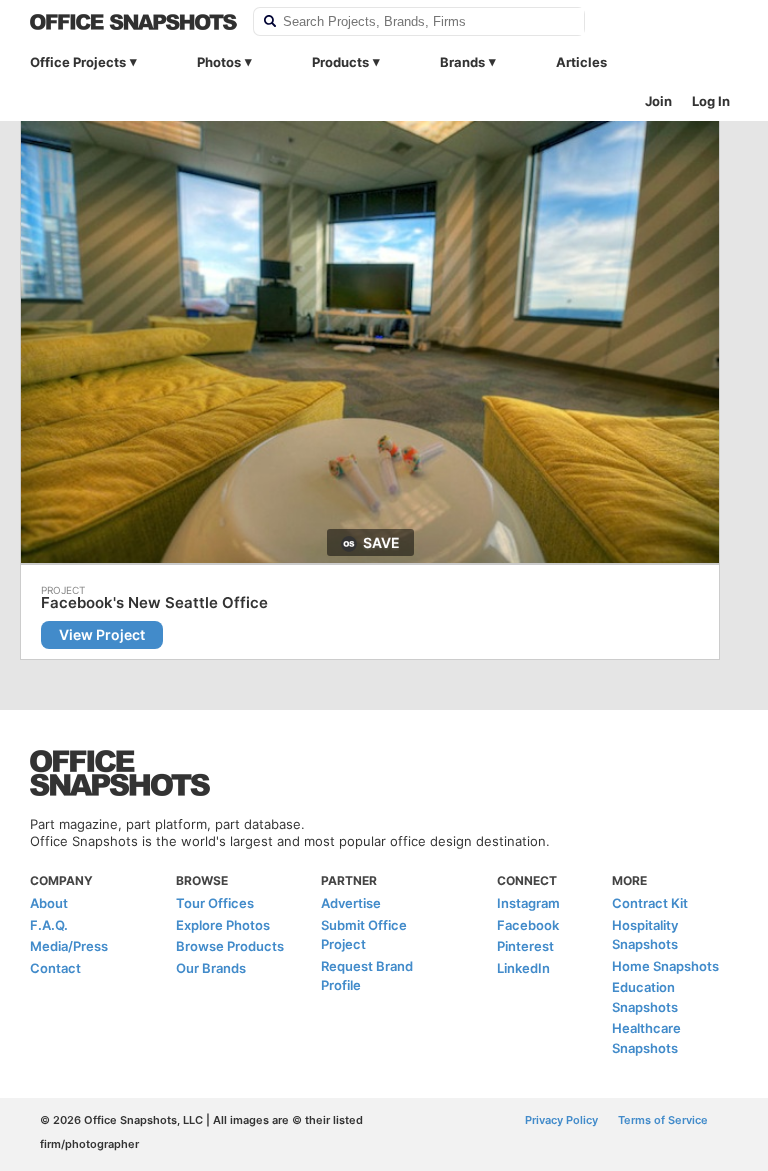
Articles (581, 62)
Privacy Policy (561, 1120)
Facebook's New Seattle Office (154, 603)
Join (658, 101)
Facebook (528, 925)
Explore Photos (223, 925)
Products (340, 62)
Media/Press (69, 946)
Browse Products (230, 946)
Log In (711, 101)
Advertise (351, 903)
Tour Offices (215, 903)
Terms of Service (663, 1120)
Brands (462, 62)
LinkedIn (523, 968)
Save (381, 542)
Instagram (528, 903)
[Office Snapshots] (133, 22)
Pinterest (525, 946)
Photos (219, 62)
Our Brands (211, 968)
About (49, 903)
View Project (102, 634)
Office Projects (78, 62)
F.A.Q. (49, 925)
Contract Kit (650, 903)
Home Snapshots (665, 966)
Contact (55, 968)
